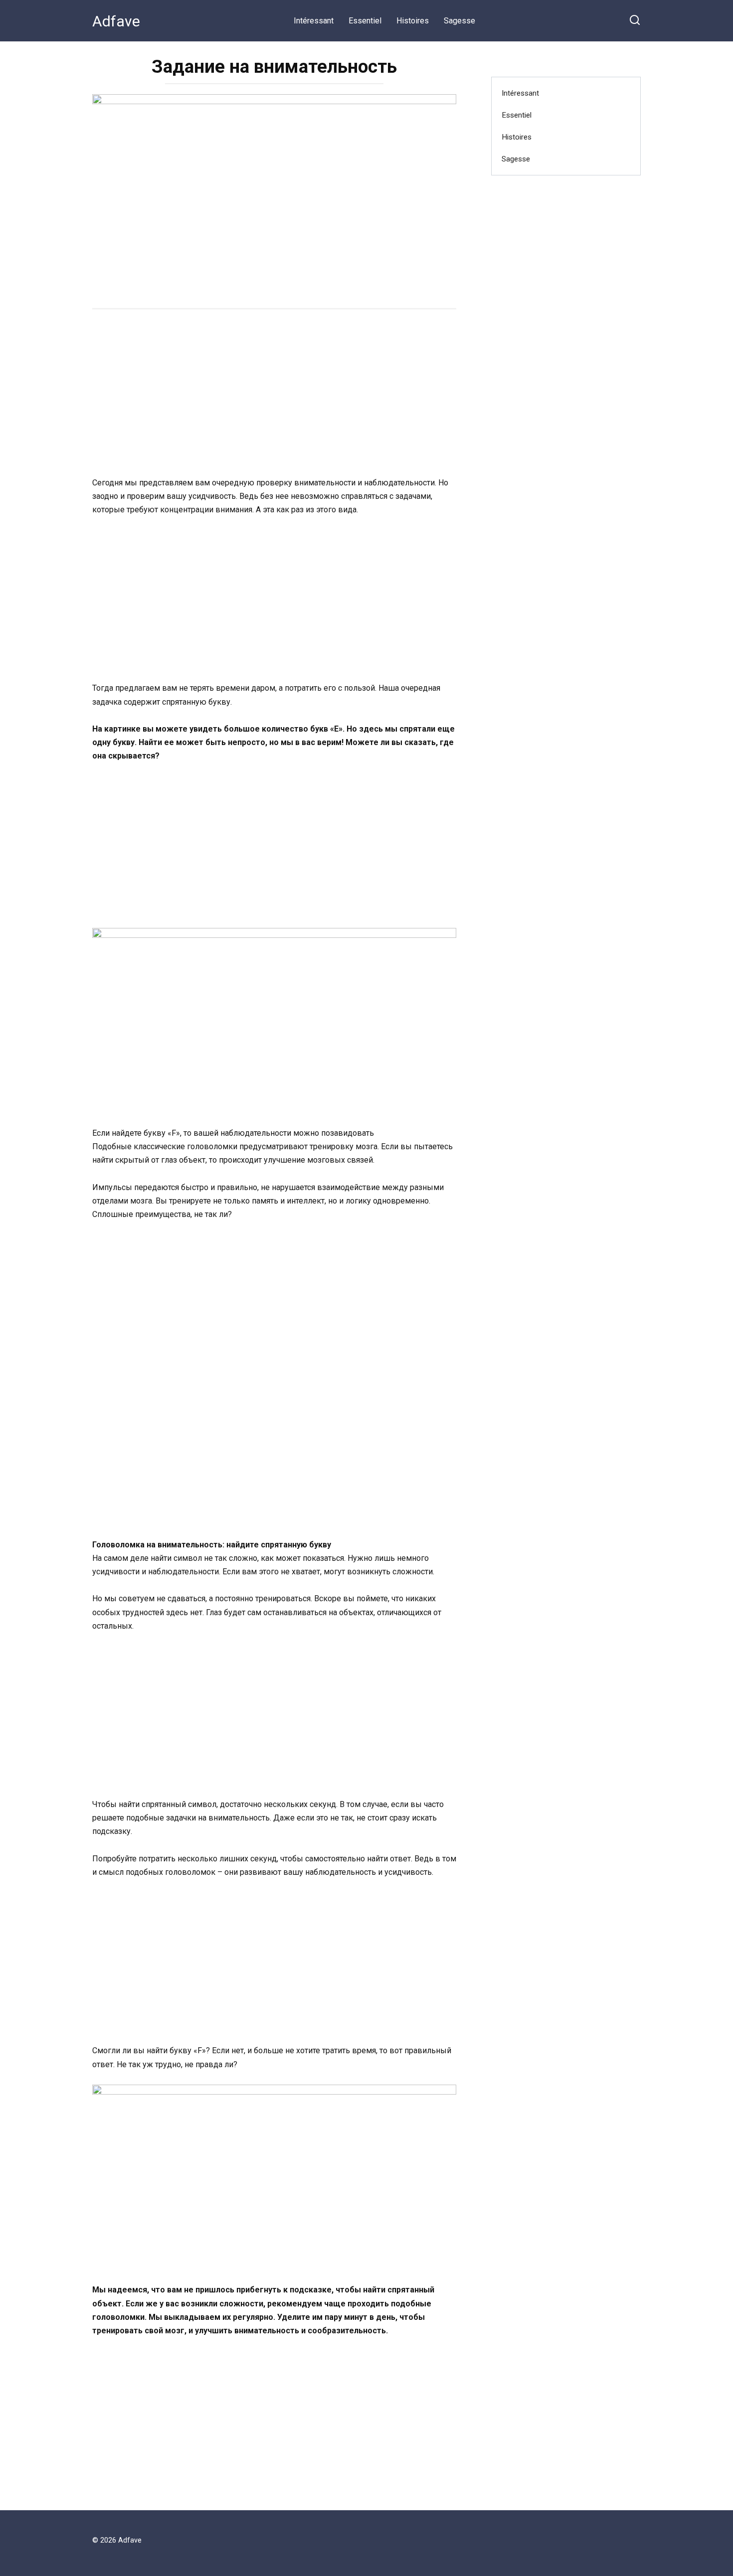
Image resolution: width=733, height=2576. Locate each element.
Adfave (116, 21)
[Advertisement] (274, 394)
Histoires (413, 21)
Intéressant (314, 21)
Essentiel (365, 21)
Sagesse (459, 21)
